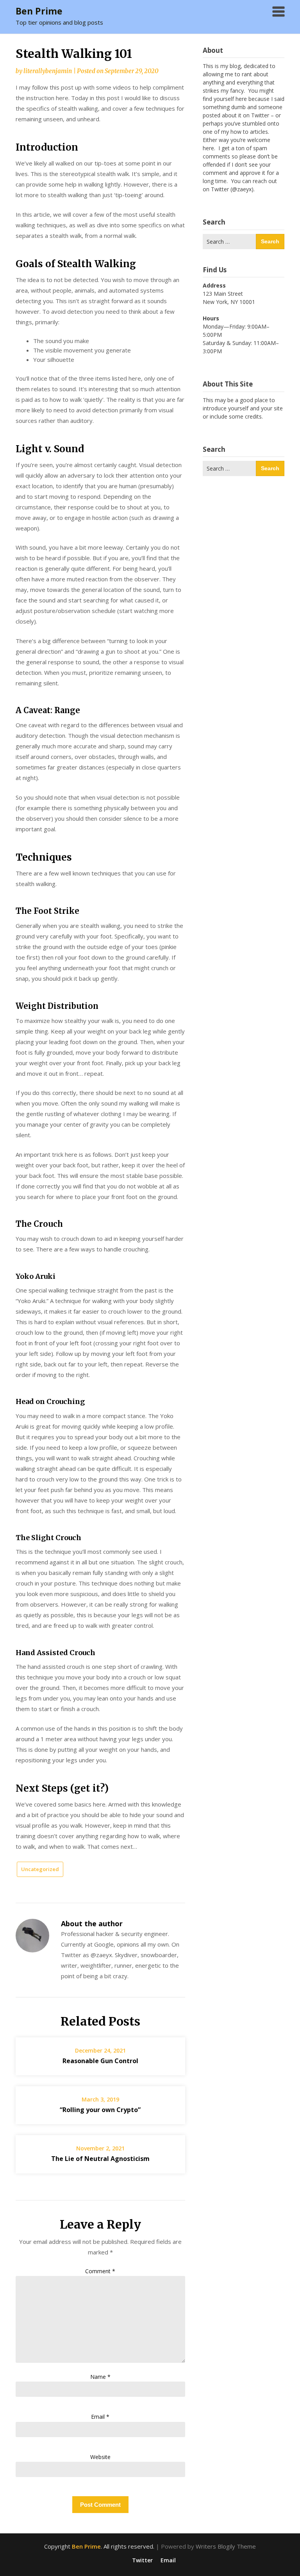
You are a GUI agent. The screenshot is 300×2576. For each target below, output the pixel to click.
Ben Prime (39, 11)
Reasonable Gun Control (100, 2061)
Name (100, 2377)
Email (100, 2417)
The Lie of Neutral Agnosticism (100, 2159)
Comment (100, 2271)
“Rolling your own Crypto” (100, 2110)
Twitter (142, 2560)
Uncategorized (40, 1869)
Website (100, 2457)
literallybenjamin (48, 71)
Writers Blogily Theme (226, 2546)
